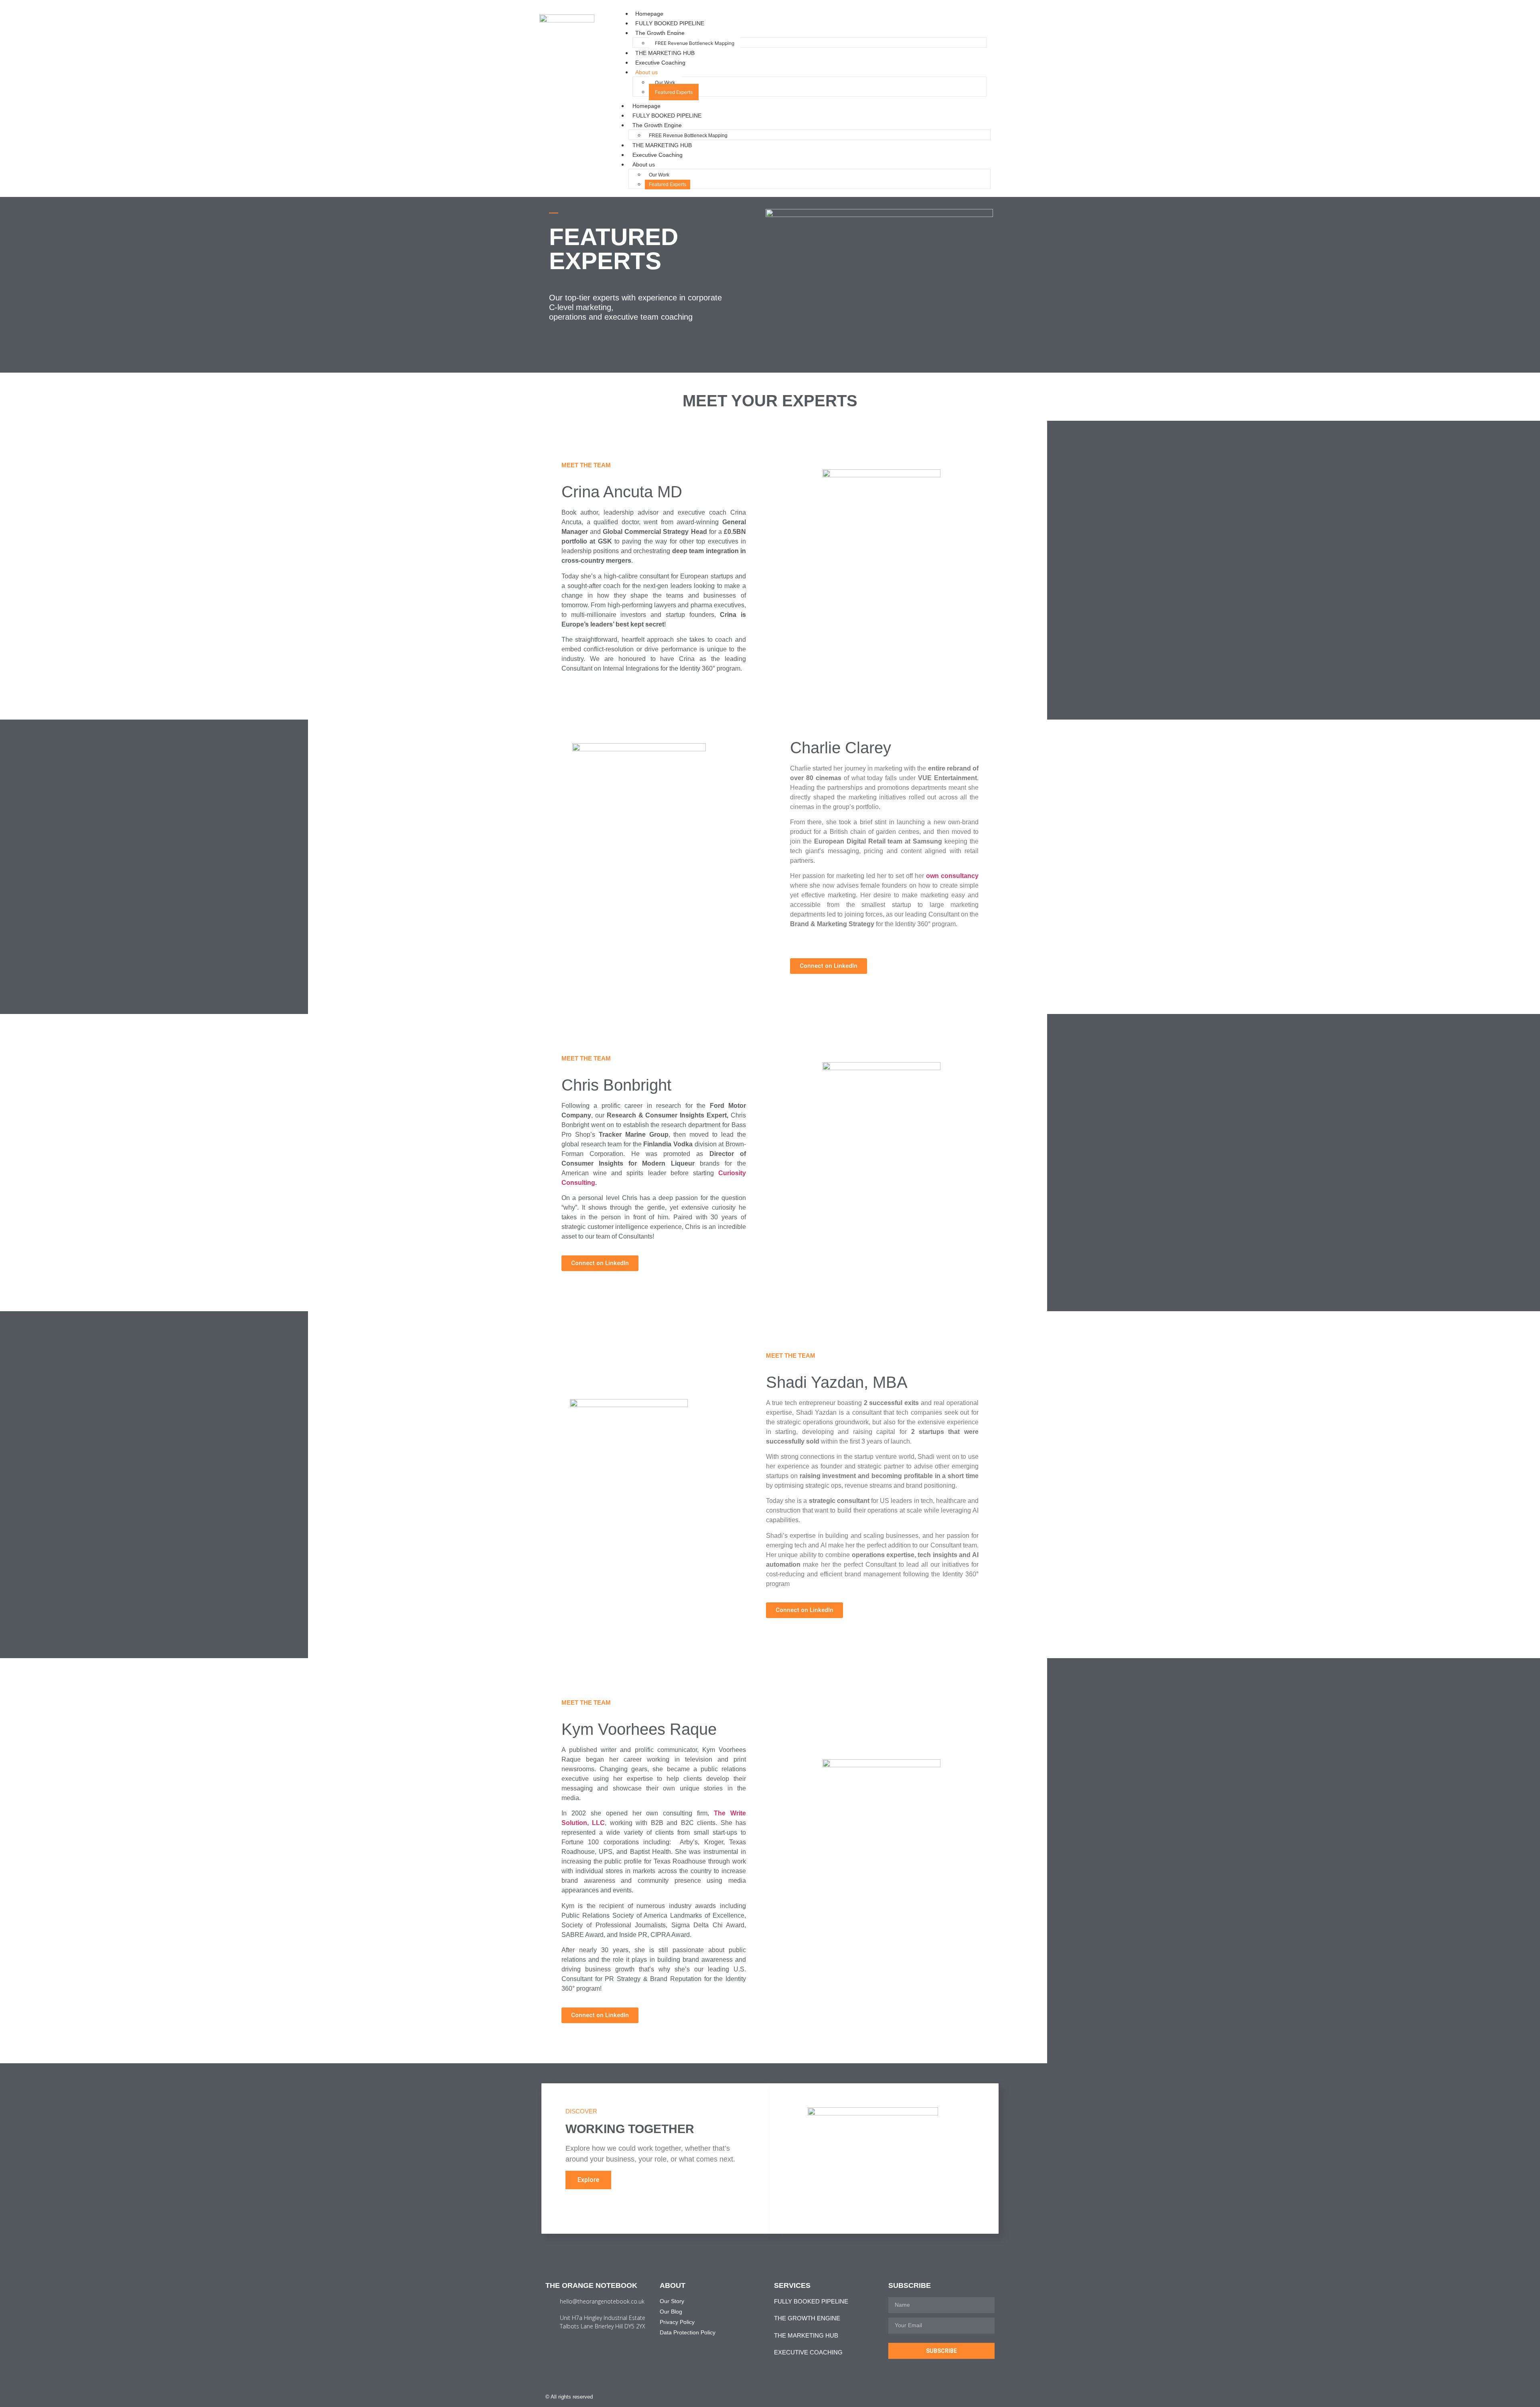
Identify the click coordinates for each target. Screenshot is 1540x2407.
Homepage (649, 14)
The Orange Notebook (591, 2285)
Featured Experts (674, 92)
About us (646, 72)
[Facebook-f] (960, 2397)
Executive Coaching (660, 63)
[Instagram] (976, 2397)
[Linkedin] (992, 2397)
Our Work (665, 82)
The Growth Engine (660, 33)
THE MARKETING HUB (665, 53)
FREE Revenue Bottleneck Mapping (695, 43)
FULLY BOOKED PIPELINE (670, 23)
